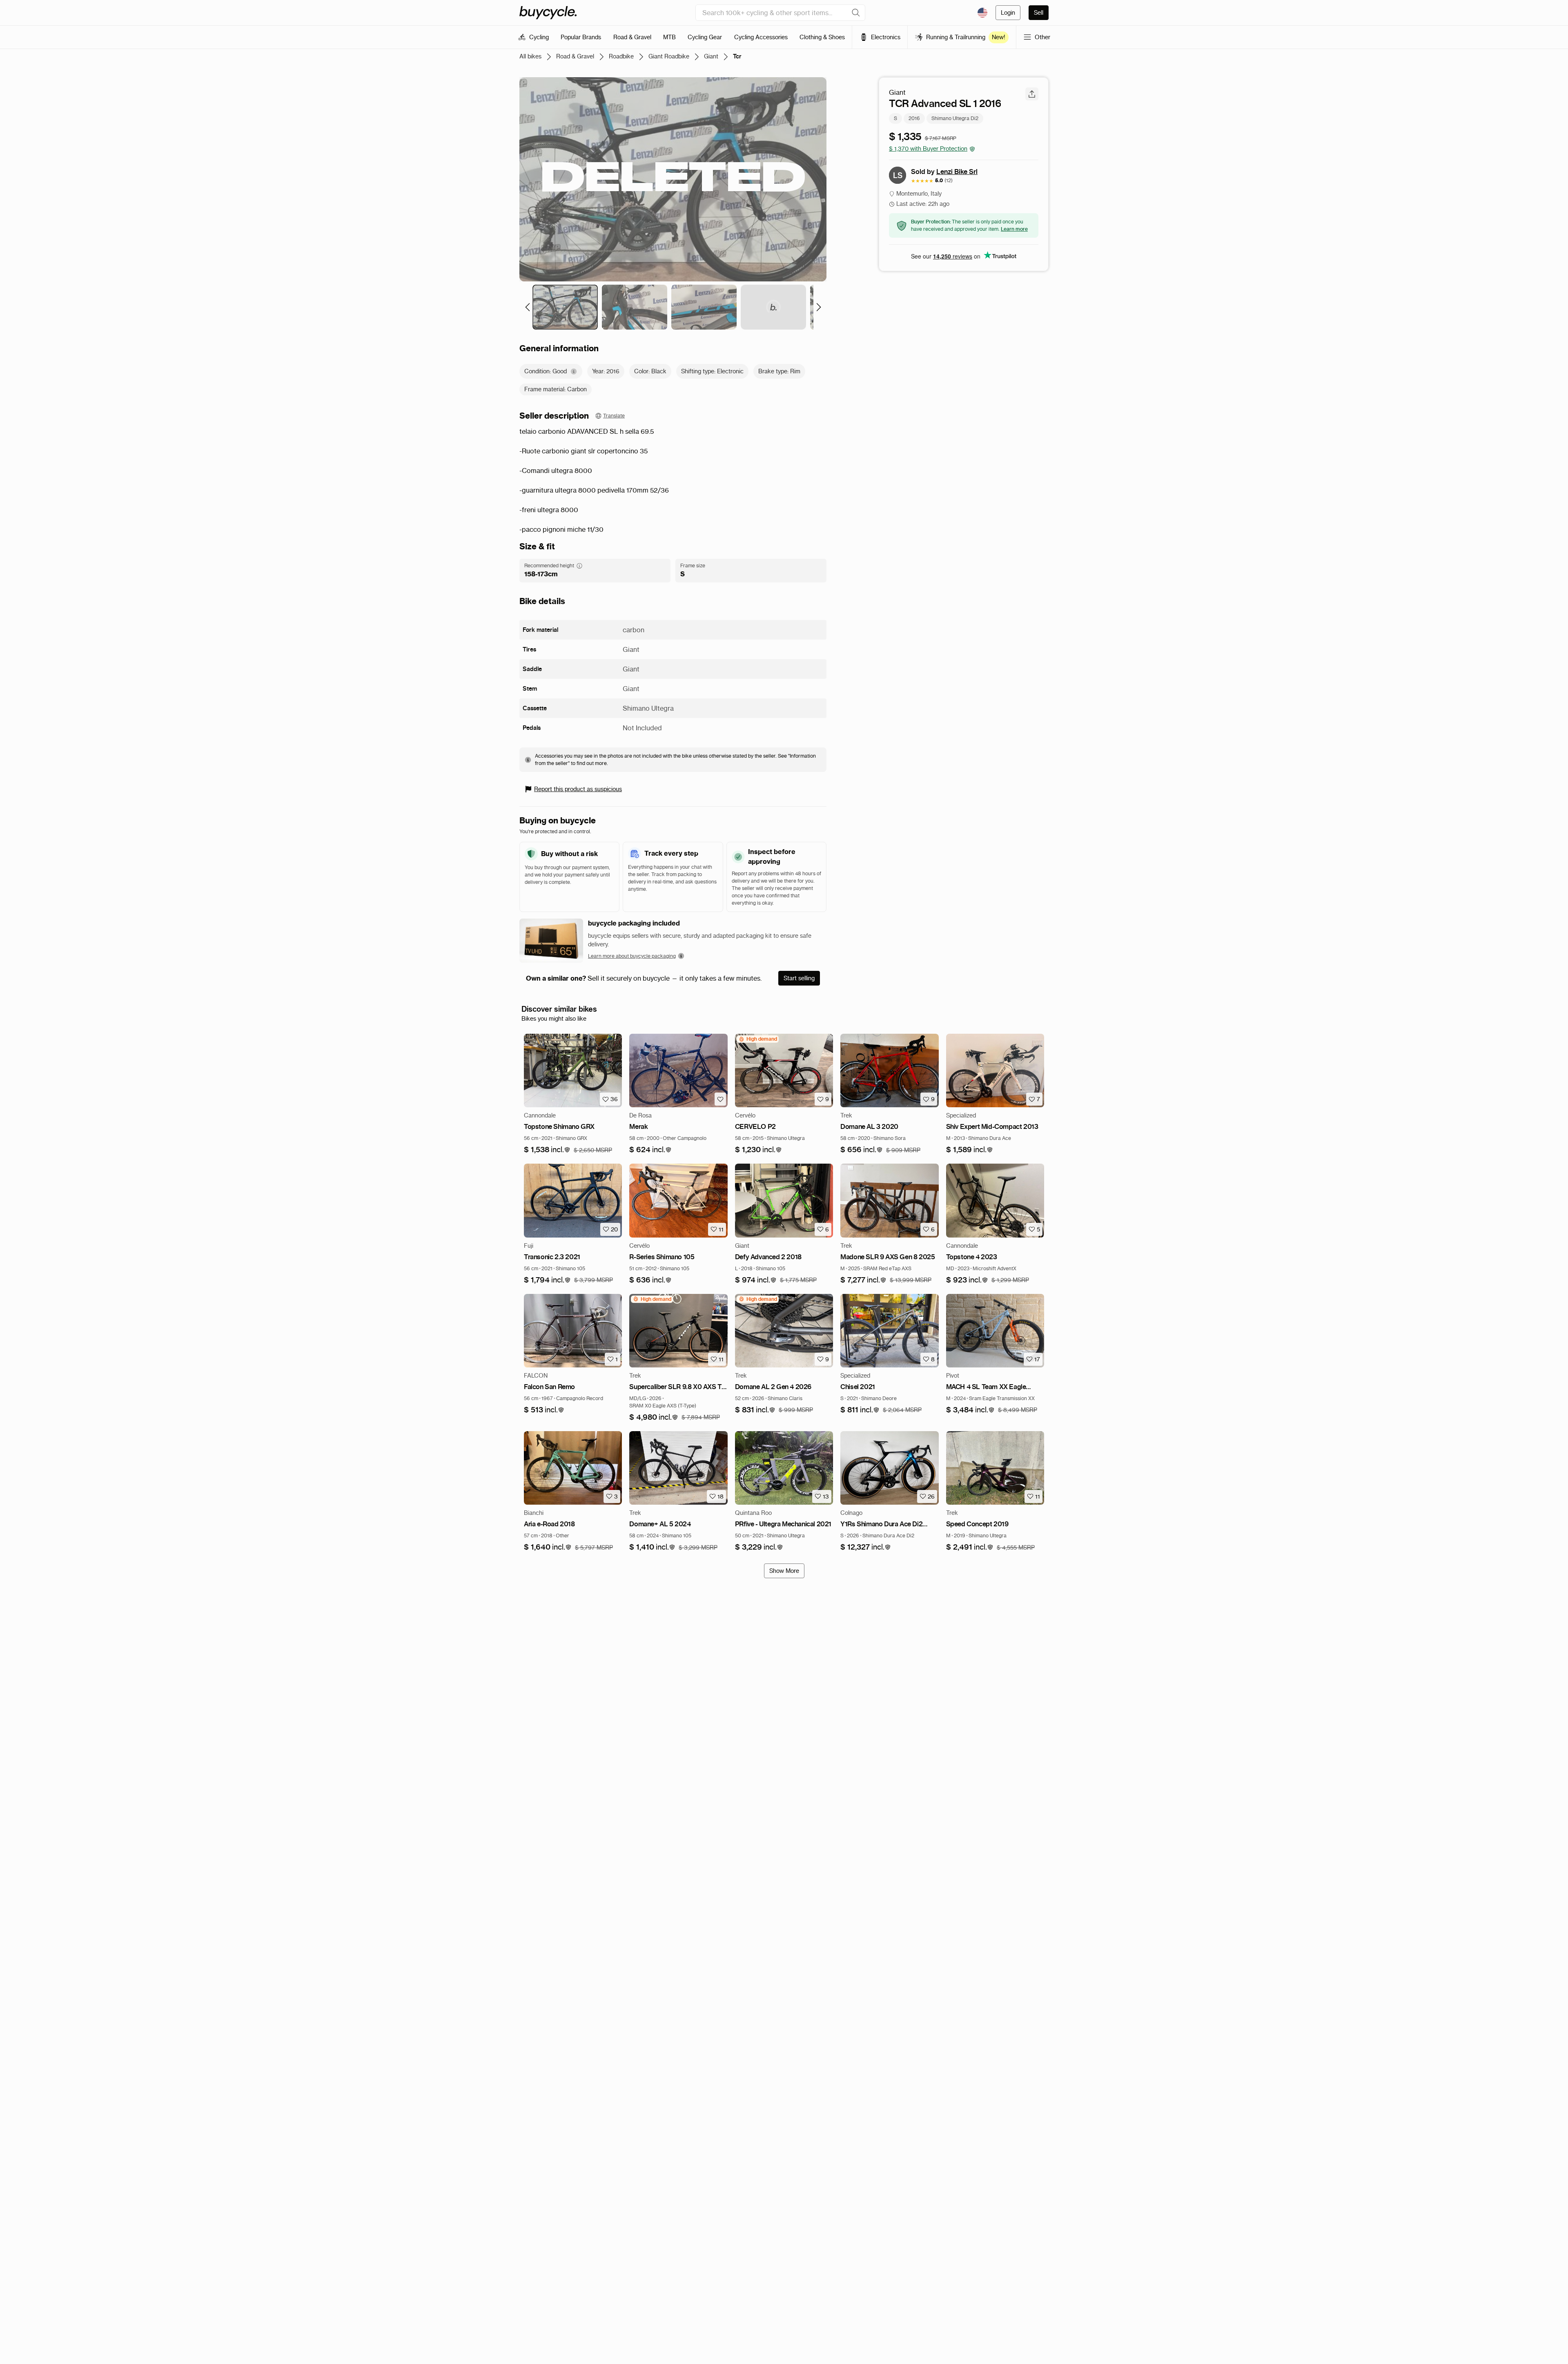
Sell (1039, 13)
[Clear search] (856, 13)
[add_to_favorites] (720, 1099)
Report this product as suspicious (578, 789)
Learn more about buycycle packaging (632, 956)
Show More (784, 1571)
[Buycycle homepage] (548, 13)
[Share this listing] (1032, 94)
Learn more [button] (1014, 229)
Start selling (799, 978)
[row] (758, 1039)
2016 (914, 118)
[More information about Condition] (574, 371)
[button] (547, 1150)
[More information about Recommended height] (579, 566)
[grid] (758, 1039)
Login (1008, 13)
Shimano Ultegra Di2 (955, 118)
